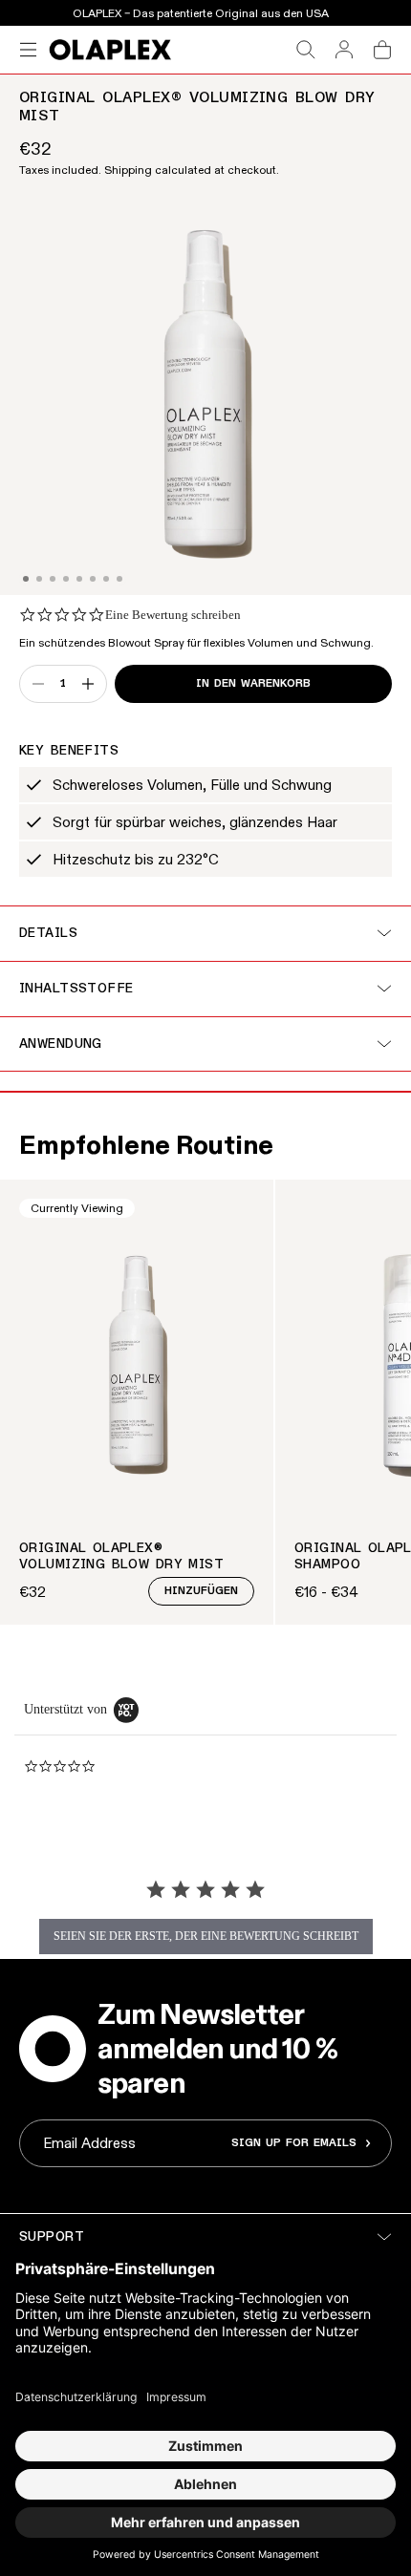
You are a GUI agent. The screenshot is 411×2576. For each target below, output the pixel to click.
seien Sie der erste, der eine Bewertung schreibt (206, 1936)
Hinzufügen (201, 1591)
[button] (26, 579)
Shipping (128, 170)
